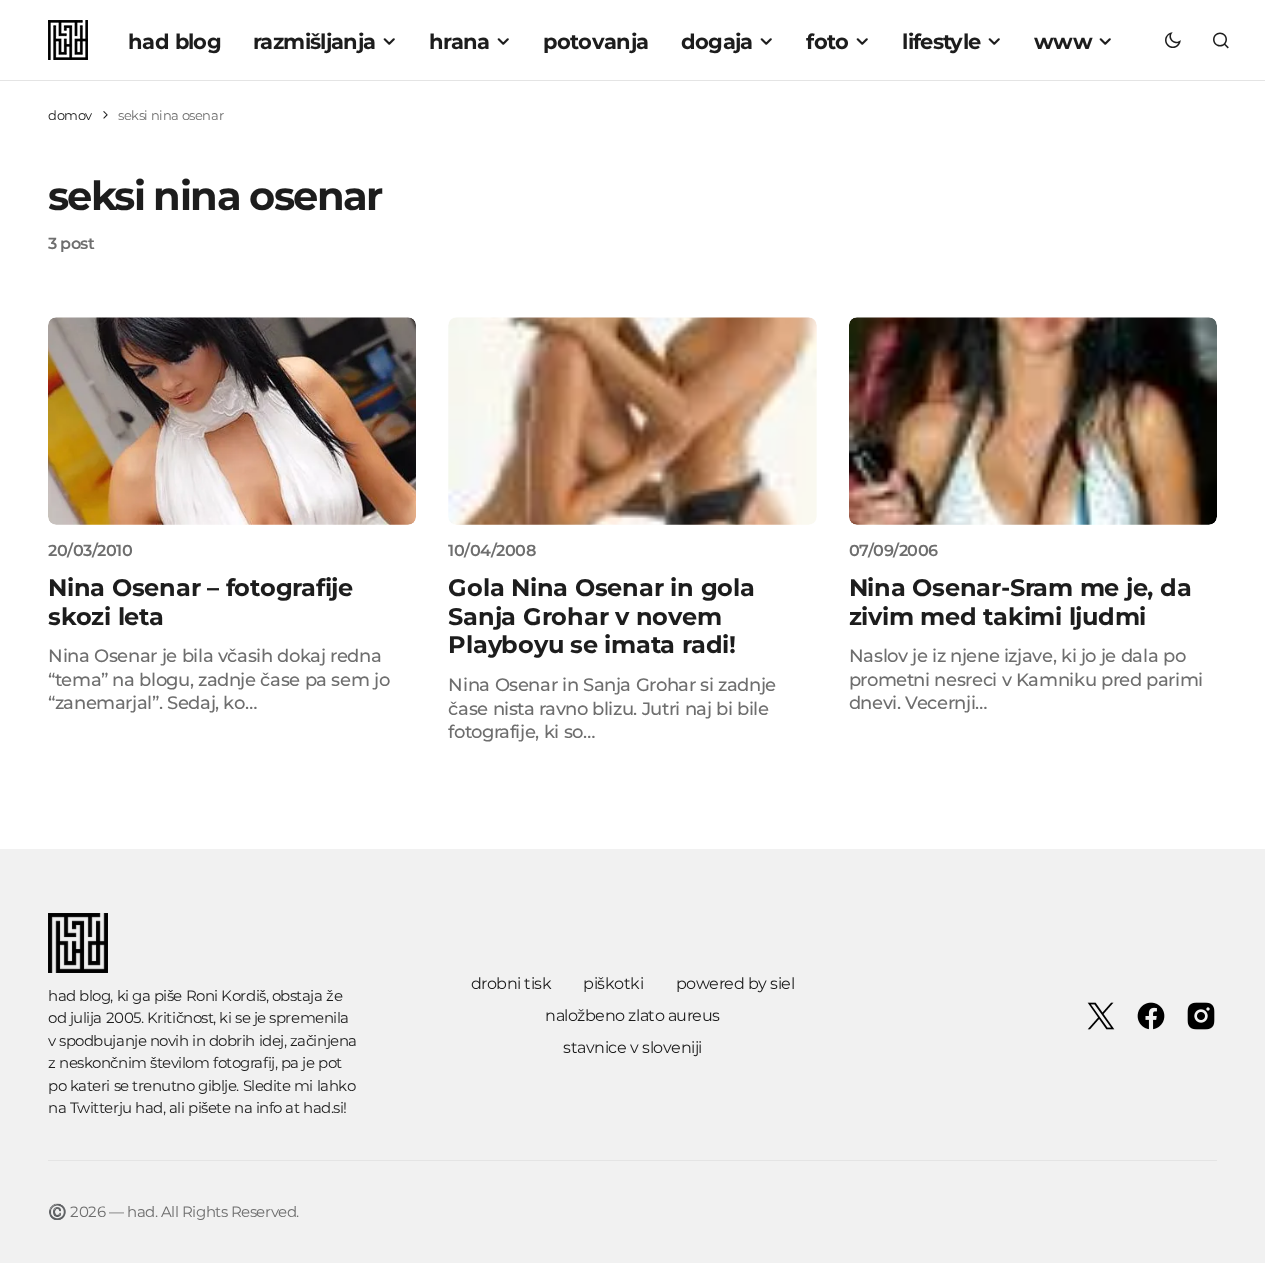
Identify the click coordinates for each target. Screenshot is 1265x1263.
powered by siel (735, 983)
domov (70, 115)
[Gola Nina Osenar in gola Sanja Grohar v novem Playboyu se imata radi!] (632, 420)
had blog (79, 995)
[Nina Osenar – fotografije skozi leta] (232, 420)
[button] (1173, 40)
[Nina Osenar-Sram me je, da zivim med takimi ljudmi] (1033, 420)
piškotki (613, 983)
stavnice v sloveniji (632, 1047)
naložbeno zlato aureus (632, 1015)
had (149, 1107)
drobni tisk (511, 983)
